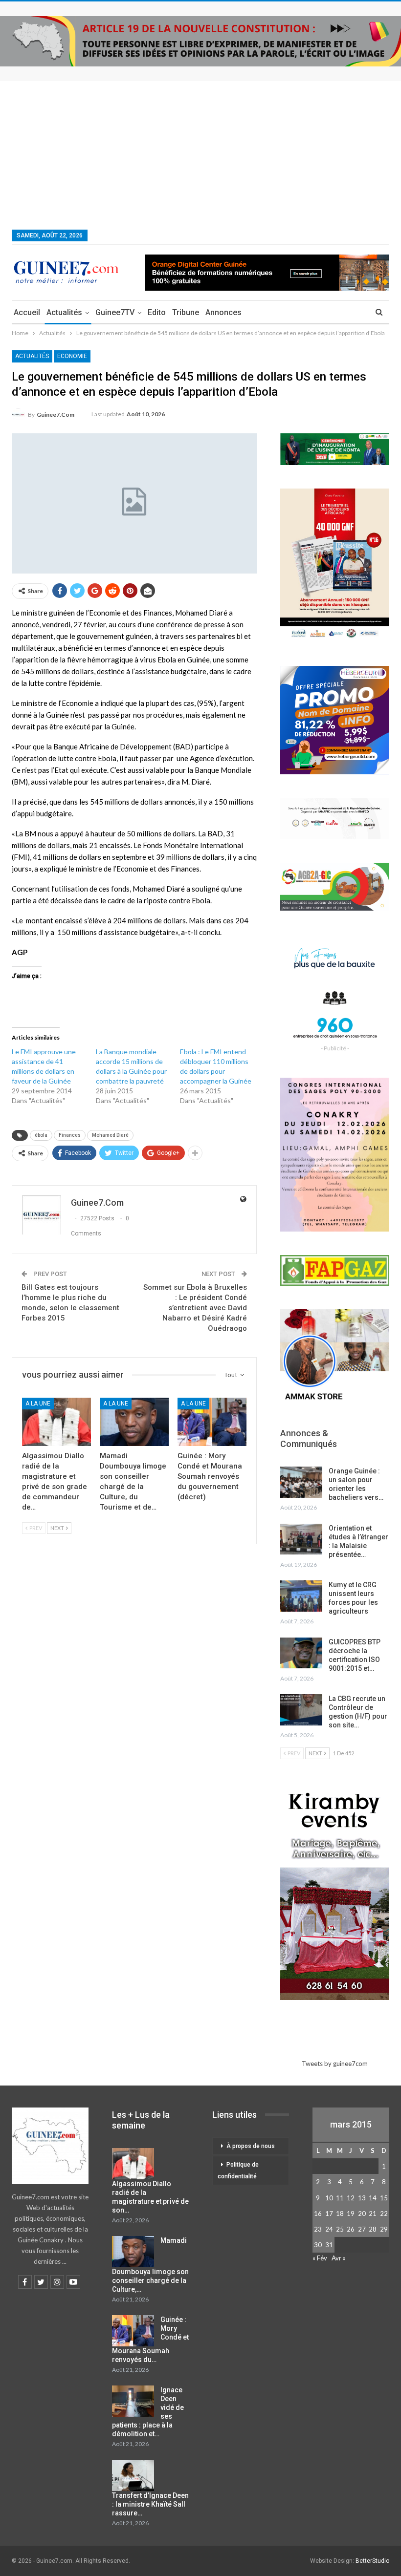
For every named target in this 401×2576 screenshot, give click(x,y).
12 (351, 2198)
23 (318, 2229)
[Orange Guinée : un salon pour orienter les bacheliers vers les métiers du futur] (301, 1482)
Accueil (27, 312)
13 (362, 2198)
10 (329, 2198)
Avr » (339, 2258)
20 (362, 2214)
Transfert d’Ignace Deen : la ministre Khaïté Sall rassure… (150, 2504)
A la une (38, 1404)
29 (384, 2229)
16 (318, 2214)
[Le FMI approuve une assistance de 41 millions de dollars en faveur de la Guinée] (54, 1076)
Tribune (186, 312)
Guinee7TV (115, 312)
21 (373, 2214)
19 (351, 2214)
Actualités (64, 312)
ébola (41, 1135)
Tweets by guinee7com (335, 2064)
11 (340, 2198)
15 (384, 2198)
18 (340, 2214)
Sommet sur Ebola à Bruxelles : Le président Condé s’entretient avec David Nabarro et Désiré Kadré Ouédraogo (195, 1308)
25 (340, 2229)
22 (384, 2214)
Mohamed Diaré (110, 1135)
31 (329, 2245)
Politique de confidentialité (238, 2171)
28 (373, 2229)
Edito (157, 312)
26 (351, 2229)
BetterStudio (372, 2561)
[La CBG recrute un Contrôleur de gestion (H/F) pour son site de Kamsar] (301, 1710)
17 (329, 2214)
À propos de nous (251, 2146)
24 (329, 2229)
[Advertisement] (200, 154)
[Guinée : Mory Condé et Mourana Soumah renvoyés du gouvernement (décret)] (212, 1422)
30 (318, 2245)
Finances (70, 1135)
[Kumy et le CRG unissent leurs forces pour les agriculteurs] (301, 1596)
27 (362, 2229)
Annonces (223, 312)
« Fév (320, 2258)
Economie (72, 356)
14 (373, 2198)
